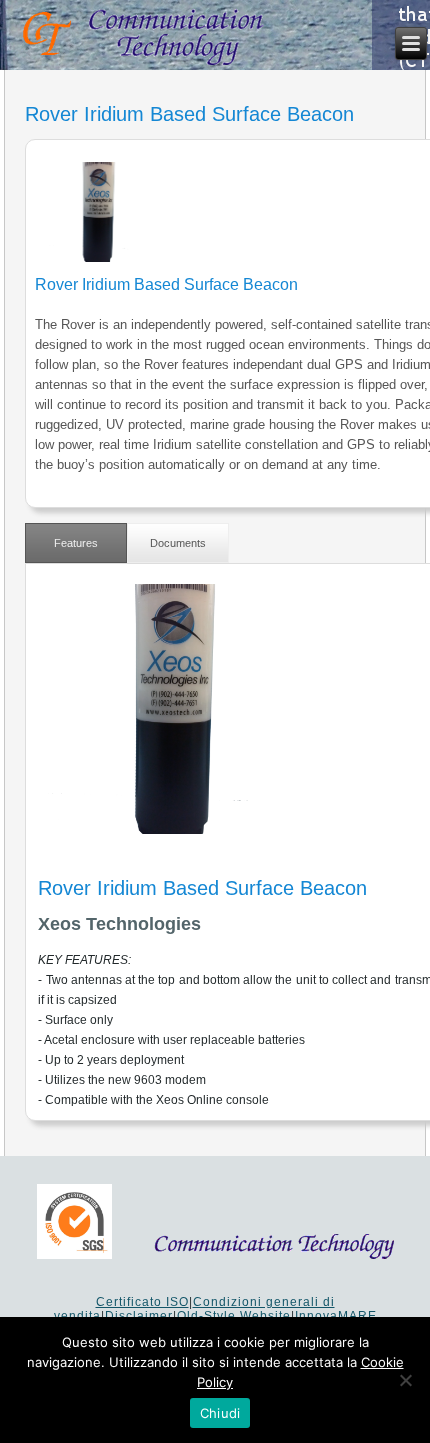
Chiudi (220, 1413)
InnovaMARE (336, 1316)
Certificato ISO (142, 1302)
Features (76, 543)
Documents (178, 543)
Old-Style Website (234, 1316)
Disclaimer (139, 1316)
